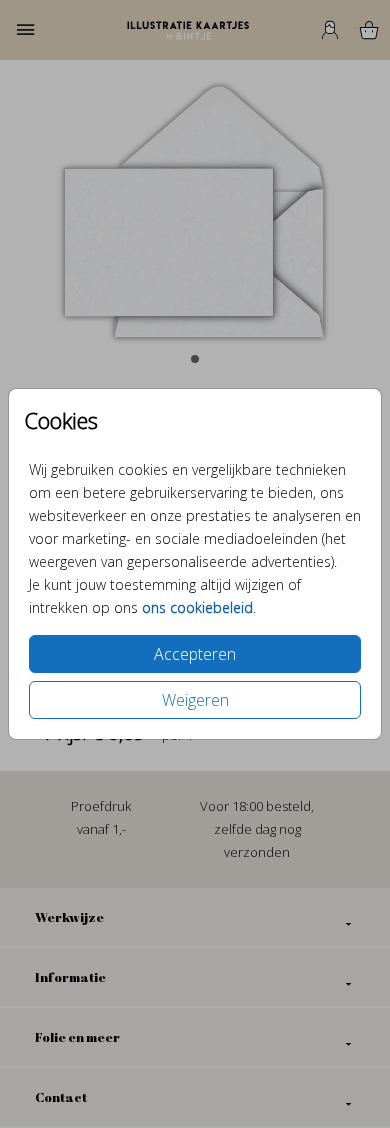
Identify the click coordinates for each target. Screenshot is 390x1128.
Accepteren (195, 654)
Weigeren (195, 700)
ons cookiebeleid (197, 607)
